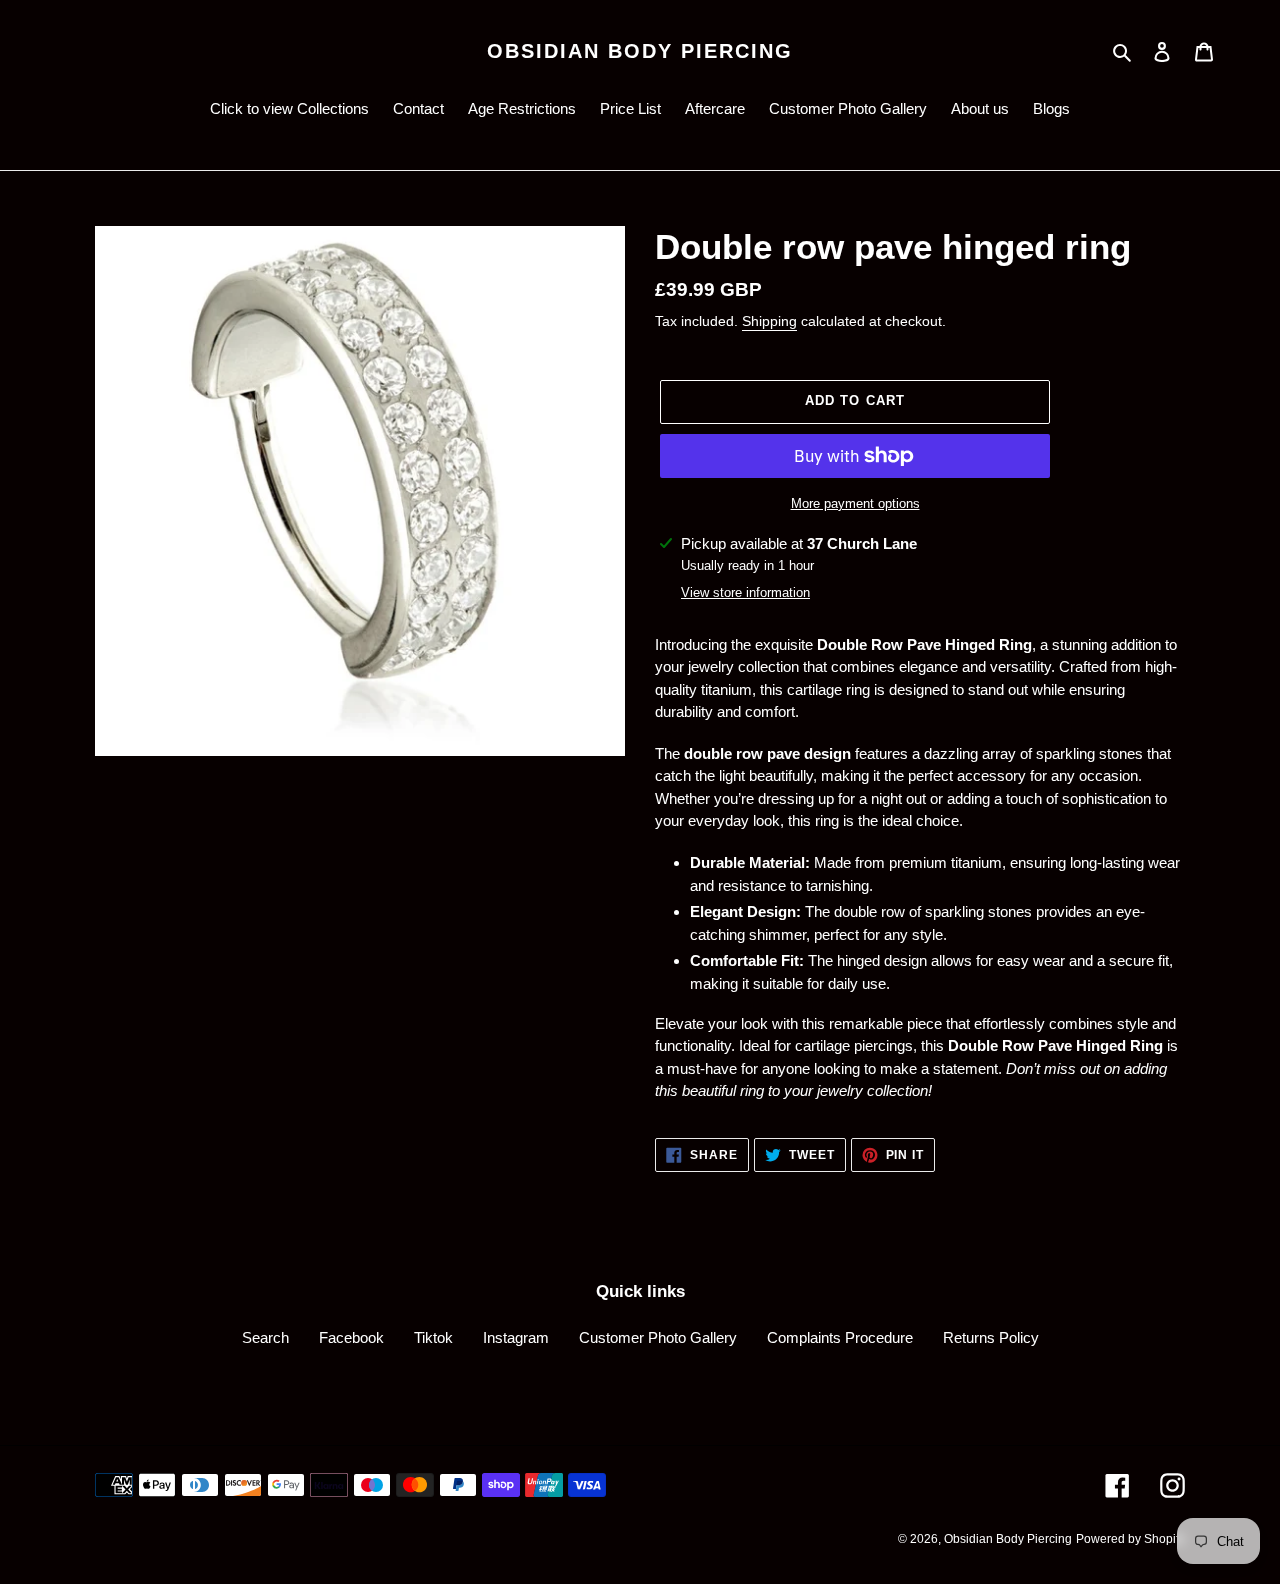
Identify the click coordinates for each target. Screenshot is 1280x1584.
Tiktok (433, 1337)
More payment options (855, 503)
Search (265, 1337)
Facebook (351, 1337)
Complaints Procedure (840, 1337)
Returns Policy (991, 1337)
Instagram (516, 1337)
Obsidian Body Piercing (640, 51)
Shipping (769, 321)
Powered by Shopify (1130, 1539)
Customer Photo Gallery (658, 1337)
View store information (745, 592)
